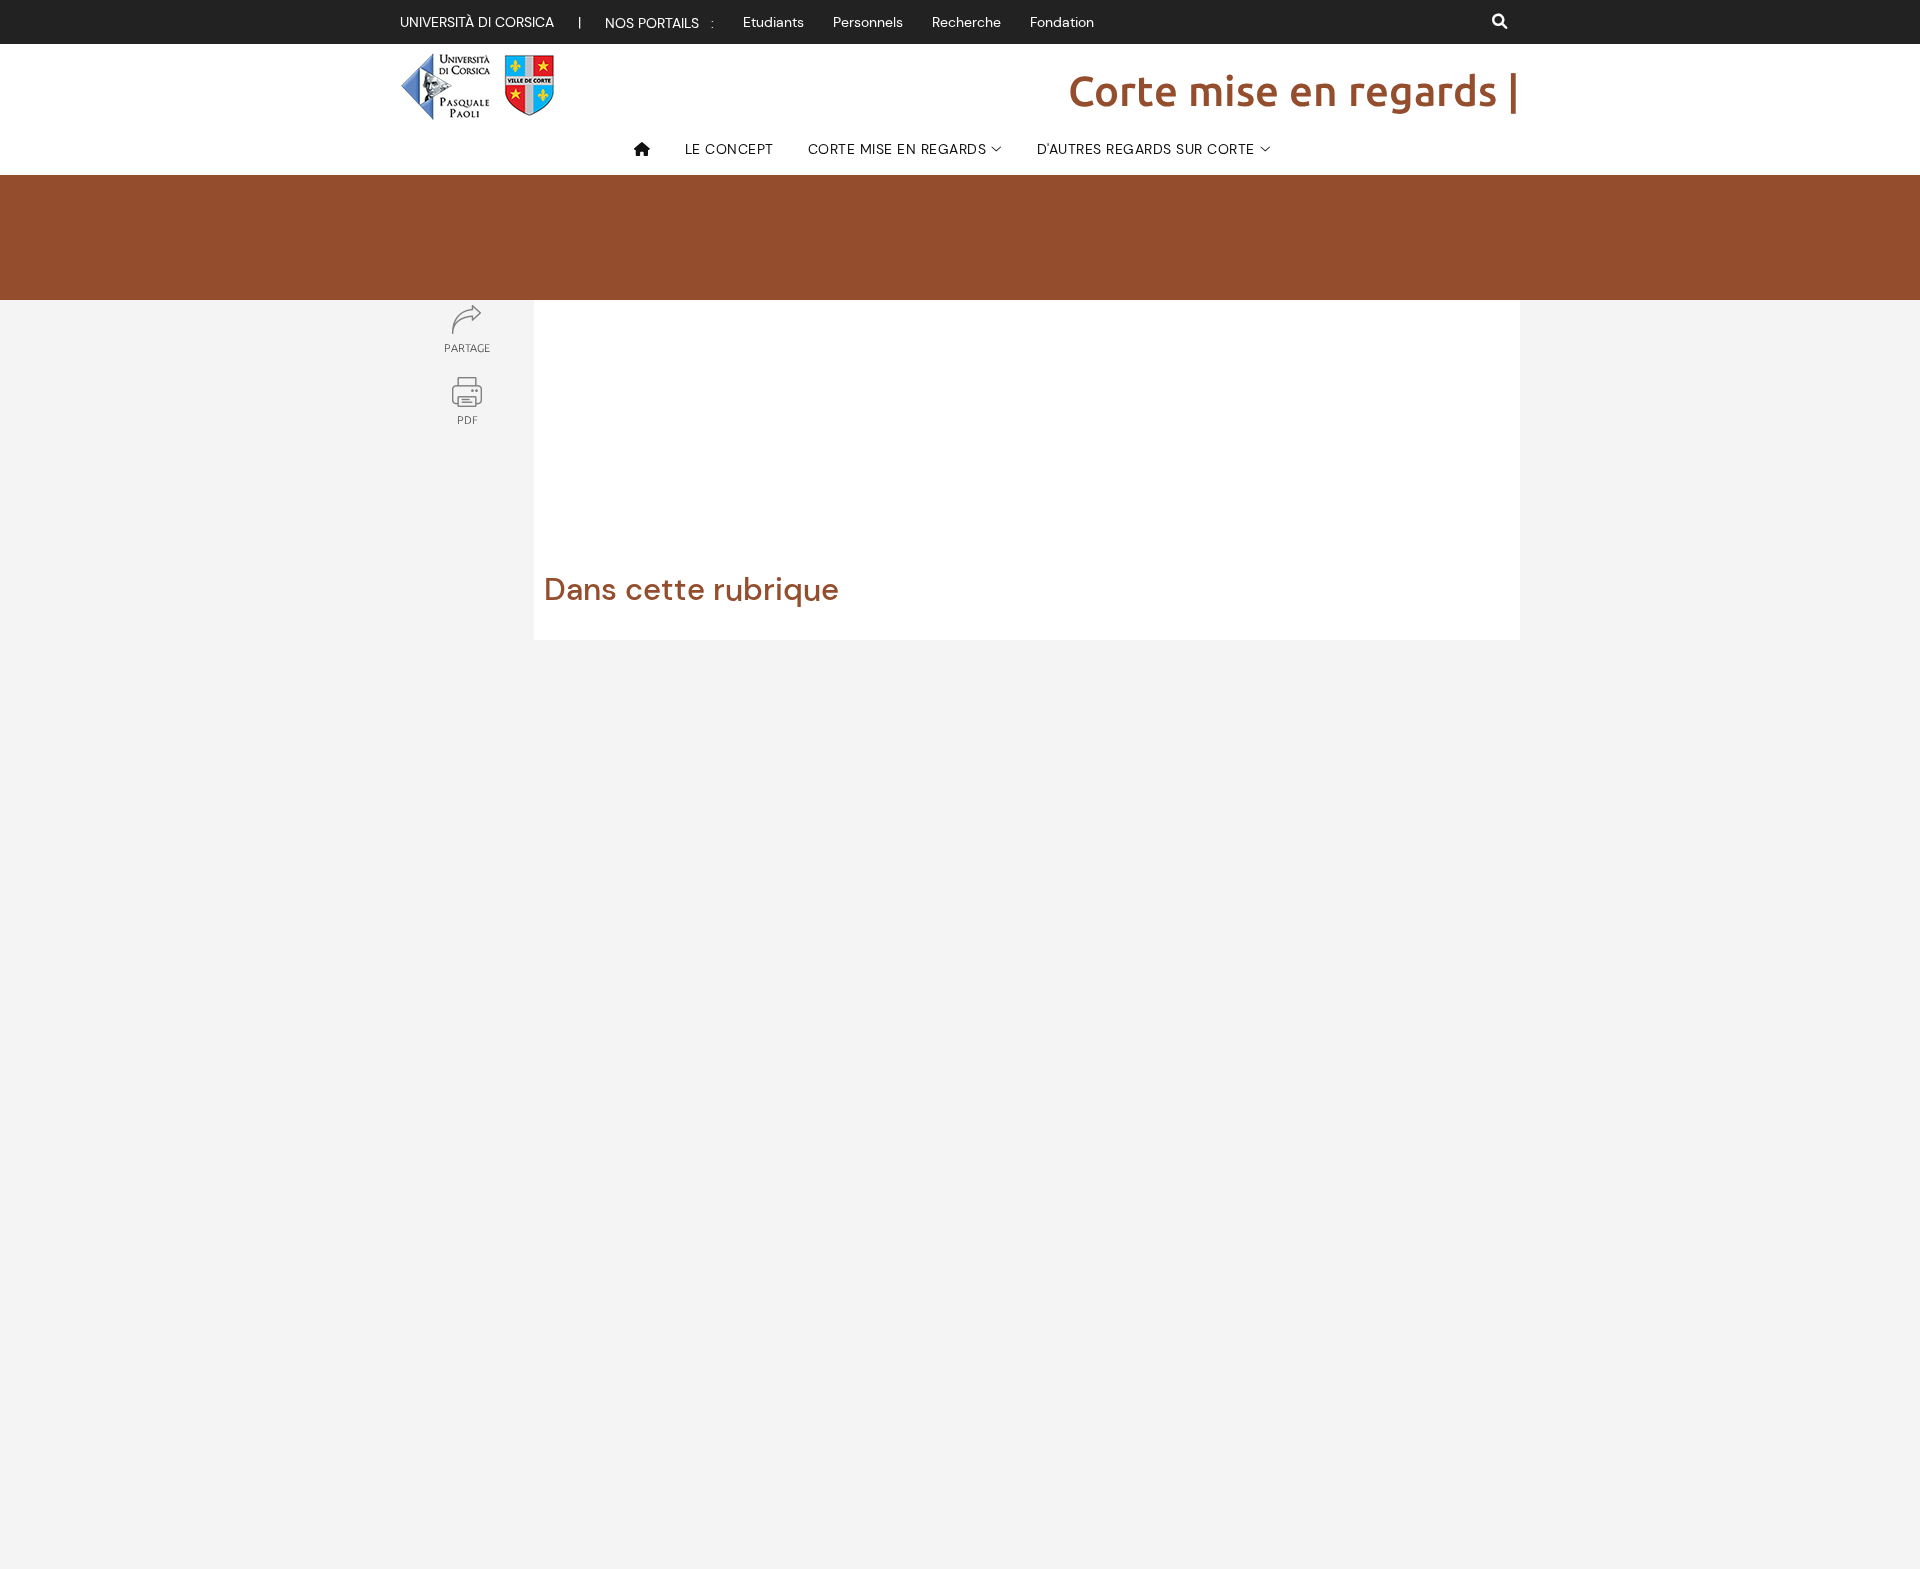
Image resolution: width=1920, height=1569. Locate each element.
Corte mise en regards (897, 149)
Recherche (966, 22)
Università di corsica (477, 22)
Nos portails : (659, 23)
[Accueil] (650, 149)
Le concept (729, 149)
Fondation (1062, 22)
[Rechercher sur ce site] (1499, 22)
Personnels (868, 22)
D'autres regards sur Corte (1146, 149)
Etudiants (773, 22)
